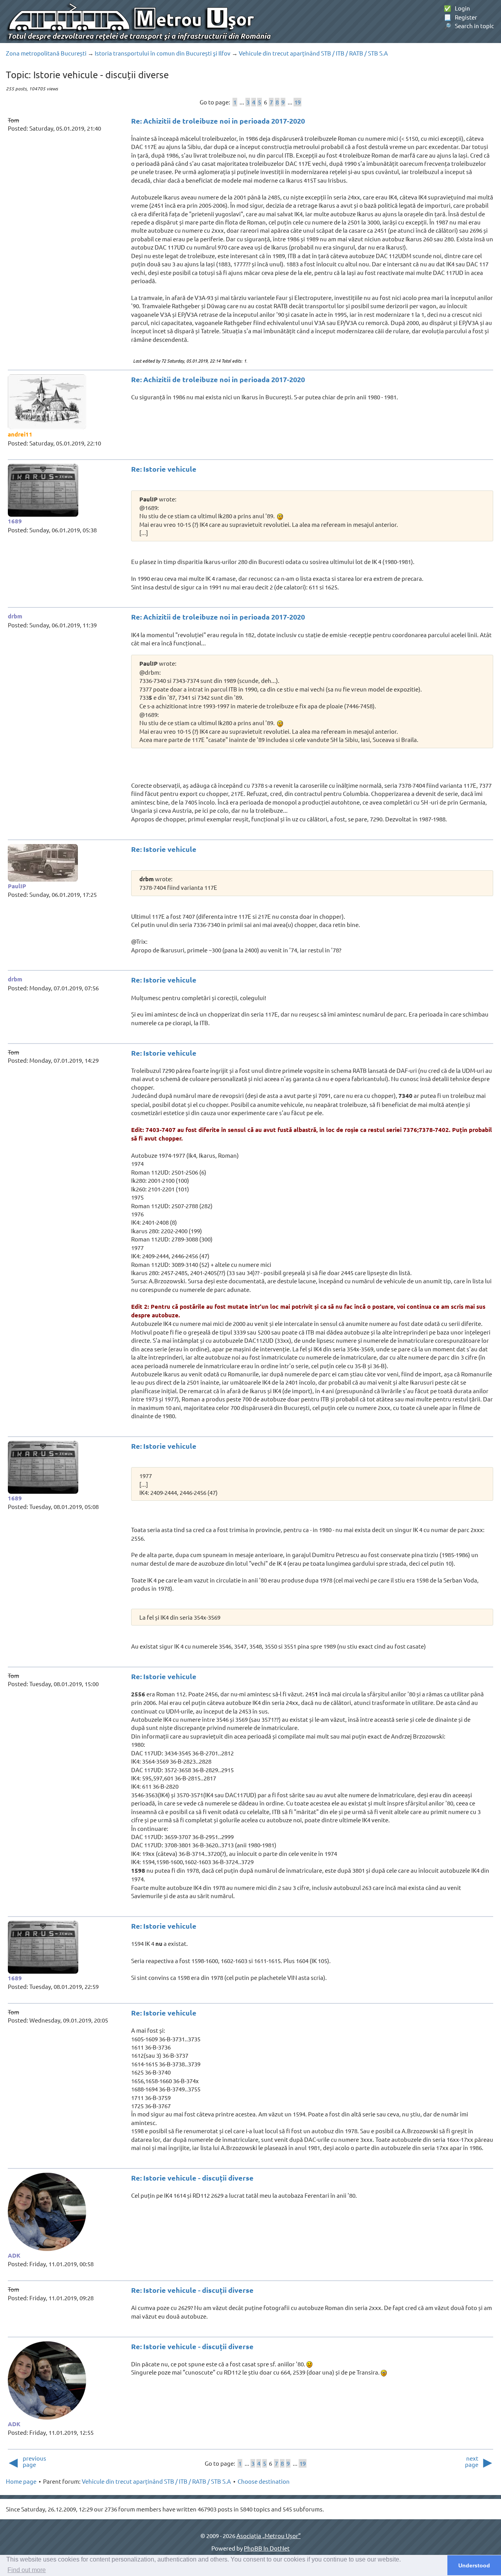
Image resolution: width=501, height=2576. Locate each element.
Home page (21, 2481)
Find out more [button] (27, 2570)
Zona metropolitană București (46, 53)
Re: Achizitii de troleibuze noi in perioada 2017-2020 (218, 121)
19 (297, 102)
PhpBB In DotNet (267, 2548)
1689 (15, 521)
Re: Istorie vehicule (164, 469)
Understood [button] (474, 2565)
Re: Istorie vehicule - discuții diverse (192, 2178)
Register (460, 17)
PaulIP (17, 886)
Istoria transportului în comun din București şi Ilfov (163, 53)
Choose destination (264, 2481)
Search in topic (469, 26)
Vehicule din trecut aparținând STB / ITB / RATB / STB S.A (313, 53)
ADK (14, 2255)
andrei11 (20, 434)
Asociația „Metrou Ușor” (269, 2536)
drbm (15, 616)
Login (457, 8)
